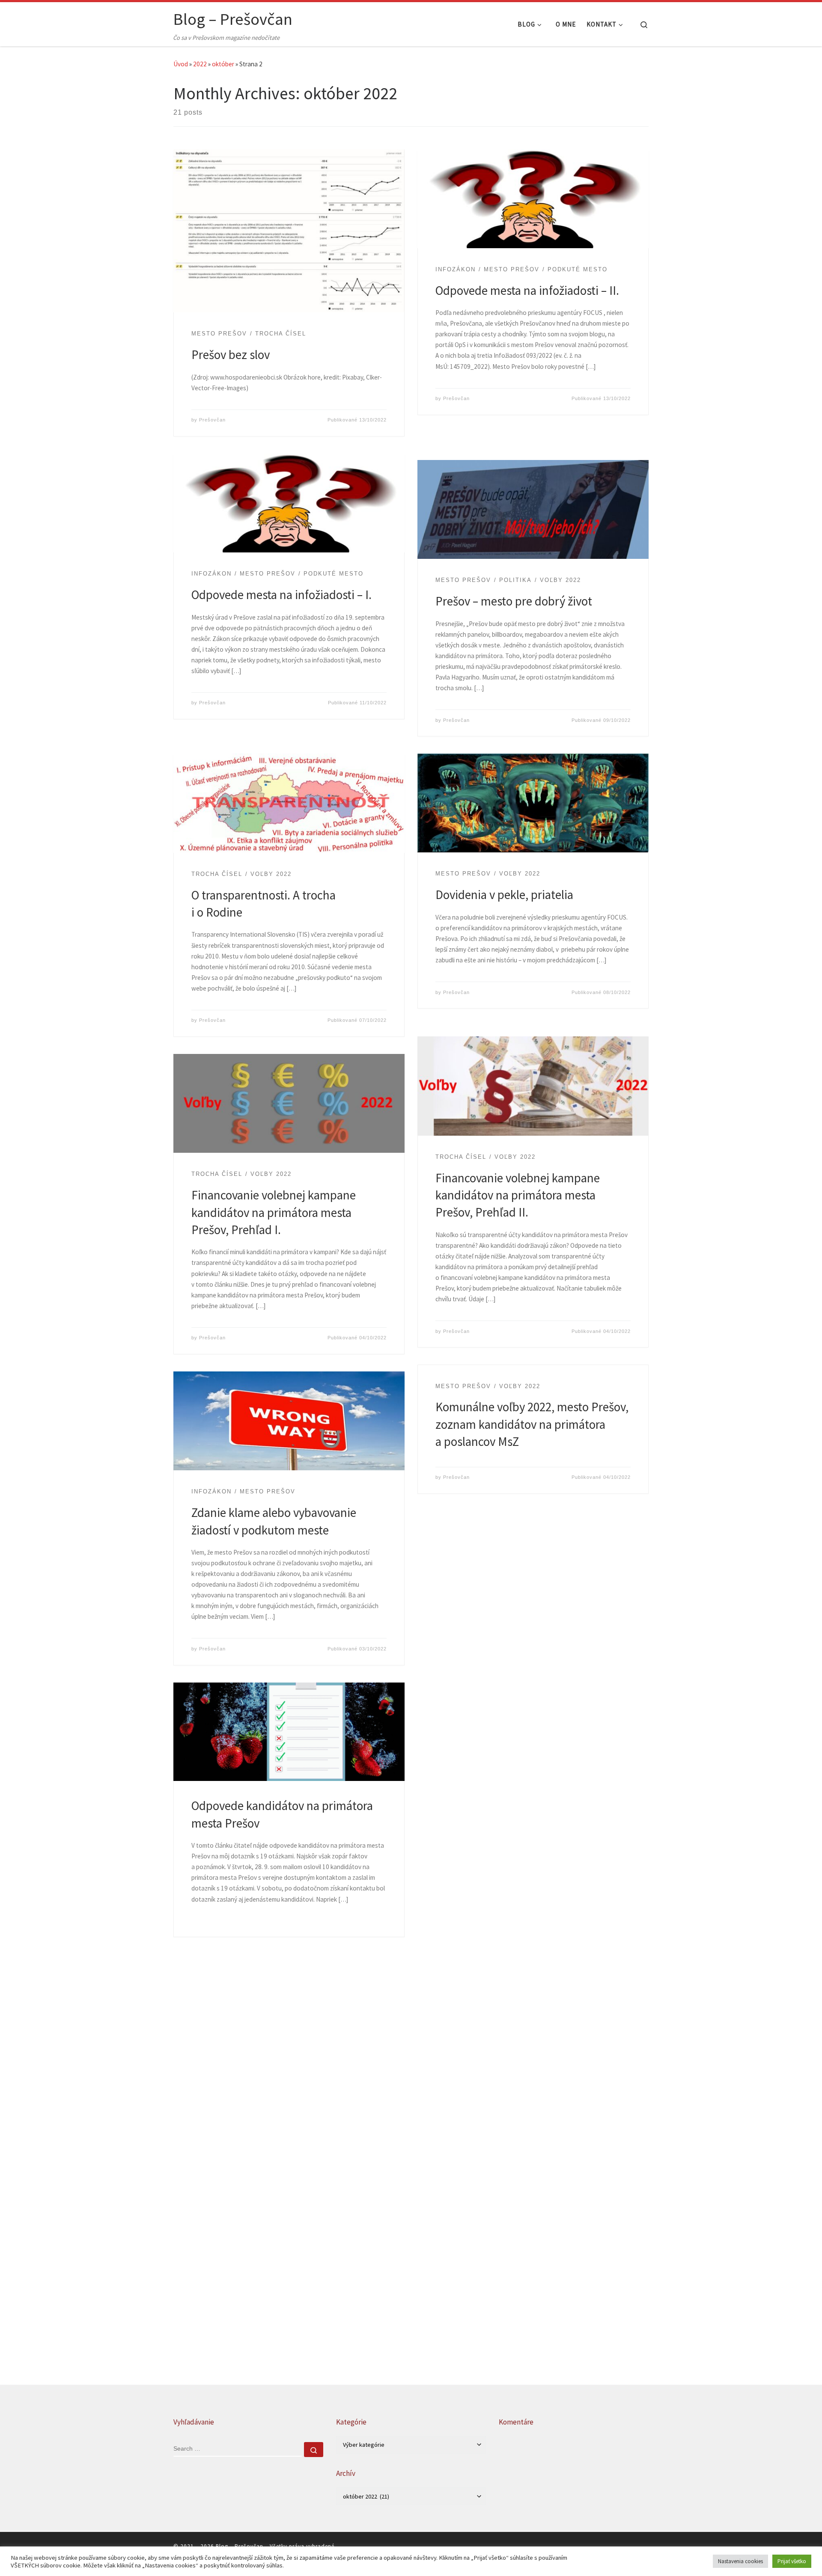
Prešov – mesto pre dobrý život (514, 601)
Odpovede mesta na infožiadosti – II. (527, 291)
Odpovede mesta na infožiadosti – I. (281, 595)
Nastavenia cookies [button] (740, 2561)
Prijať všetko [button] (792, 2561)
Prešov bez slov (231, 355)
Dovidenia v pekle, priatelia (504, 895)
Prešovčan (212, 420)
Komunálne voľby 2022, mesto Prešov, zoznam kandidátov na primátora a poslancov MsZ (532, 1424)
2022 (200, 64)
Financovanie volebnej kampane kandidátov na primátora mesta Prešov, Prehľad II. (518, 1195)
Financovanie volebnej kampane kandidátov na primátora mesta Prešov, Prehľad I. (274, 1212)
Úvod (181, 64)
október (223, 64)
